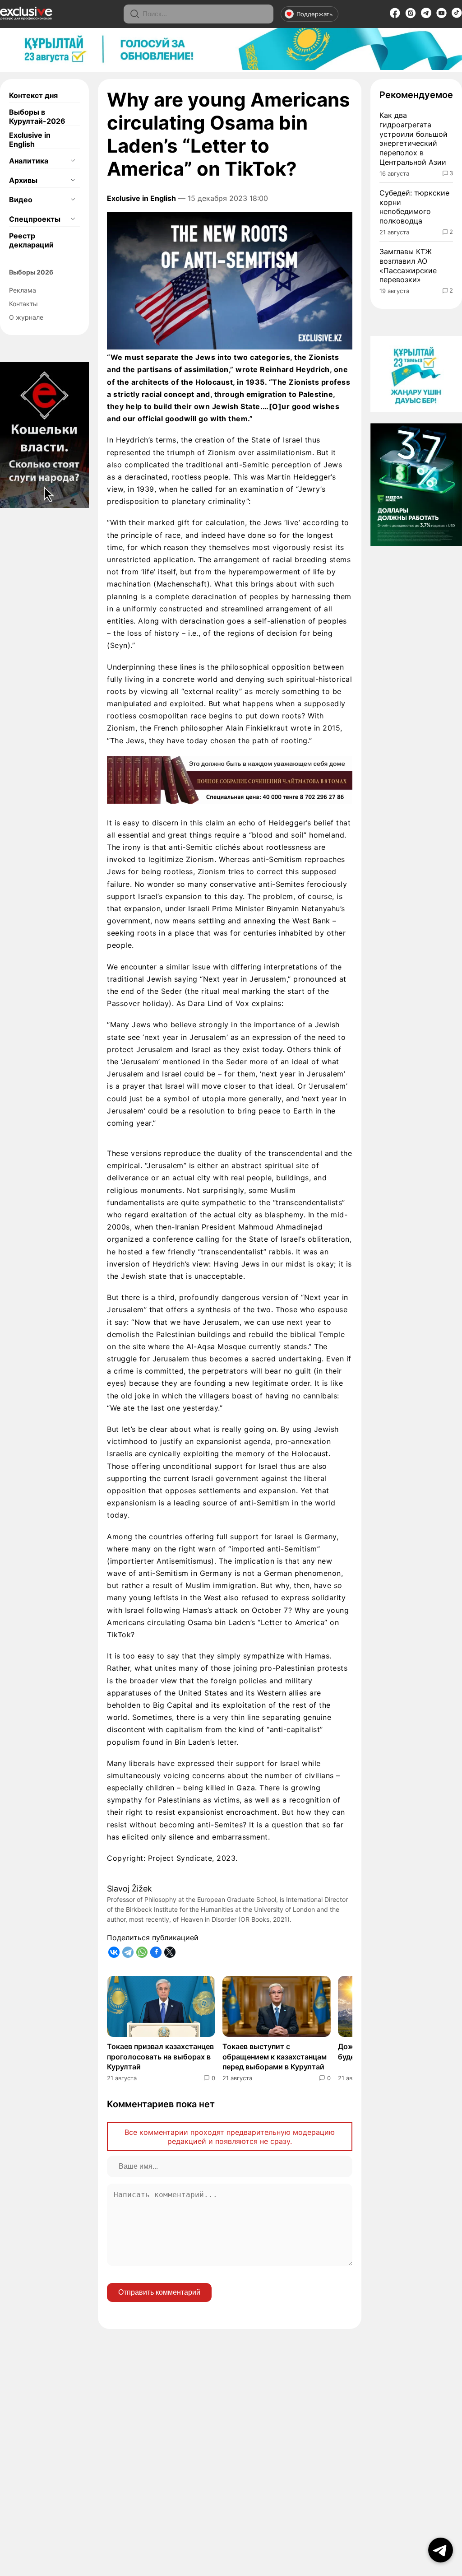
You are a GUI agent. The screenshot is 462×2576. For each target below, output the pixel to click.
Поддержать (314, 14)
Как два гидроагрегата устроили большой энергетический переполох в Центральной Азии (413, 139)
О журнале (26, 317)
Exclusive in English (30, 140)
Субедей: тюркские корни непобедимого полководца (414, 207)
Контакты (23, 304)
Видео (21, 200)
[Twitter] (170, 1952)
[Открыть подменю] (73, 161)
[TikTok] (457, 15)
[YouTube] (441, 16)
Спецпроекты (35, 219)
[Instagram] (411, 16)
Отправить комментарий (159, 2292)
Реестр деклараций (31, 240)
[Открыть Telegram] (441, 2550)
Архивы (23, 180)
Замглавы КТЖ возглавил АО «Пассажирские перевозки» (408, 266)
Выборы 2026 (31, 272)
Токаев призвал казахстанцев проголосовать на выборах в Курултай (160, 2057)
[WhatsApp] (142, 1952)
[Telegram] (426, 15)
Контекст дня (33, 95)
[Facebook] (395, 16)
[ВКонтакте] (114, 1952)
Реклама (23, 290)
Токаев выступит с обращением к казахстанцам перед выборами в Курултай (275, 2057)
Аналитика (29, 161)
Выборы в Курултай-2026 (37, 116)
